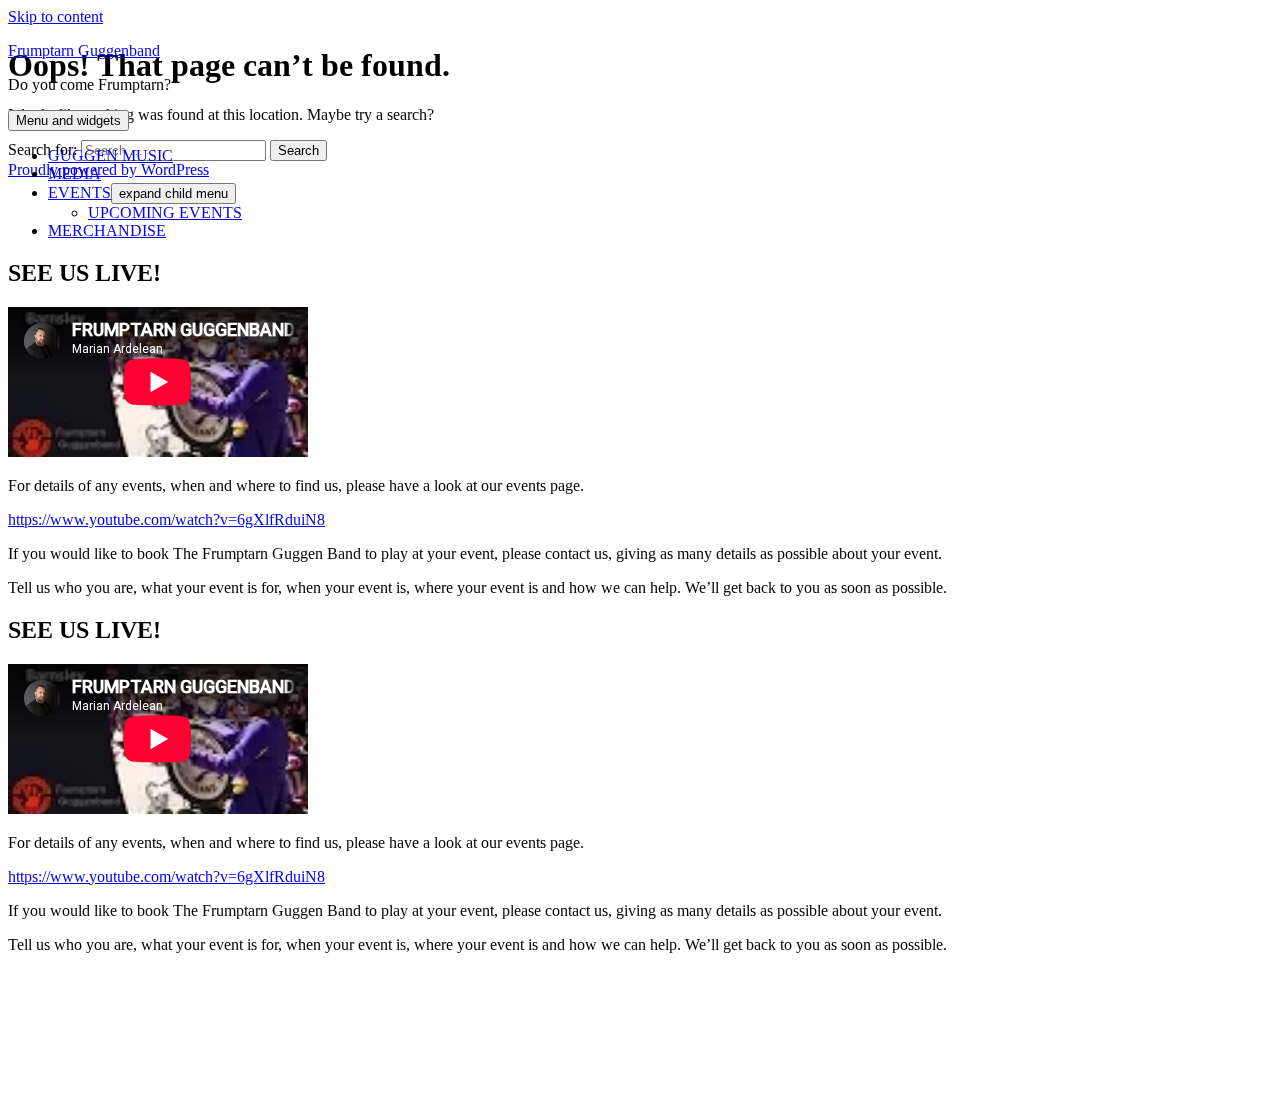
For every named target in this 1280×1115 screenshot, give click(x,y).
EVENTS (79, 192)
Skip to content (55, 16)
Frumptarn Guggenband (84, 50)
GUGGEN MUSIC (110, 155)
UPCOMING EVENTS (165, 212)
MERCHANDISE (107, 230)
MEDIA (74, 173)
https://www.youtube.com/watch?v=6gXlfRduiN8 (166, 519)
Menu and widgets (68, 120)
